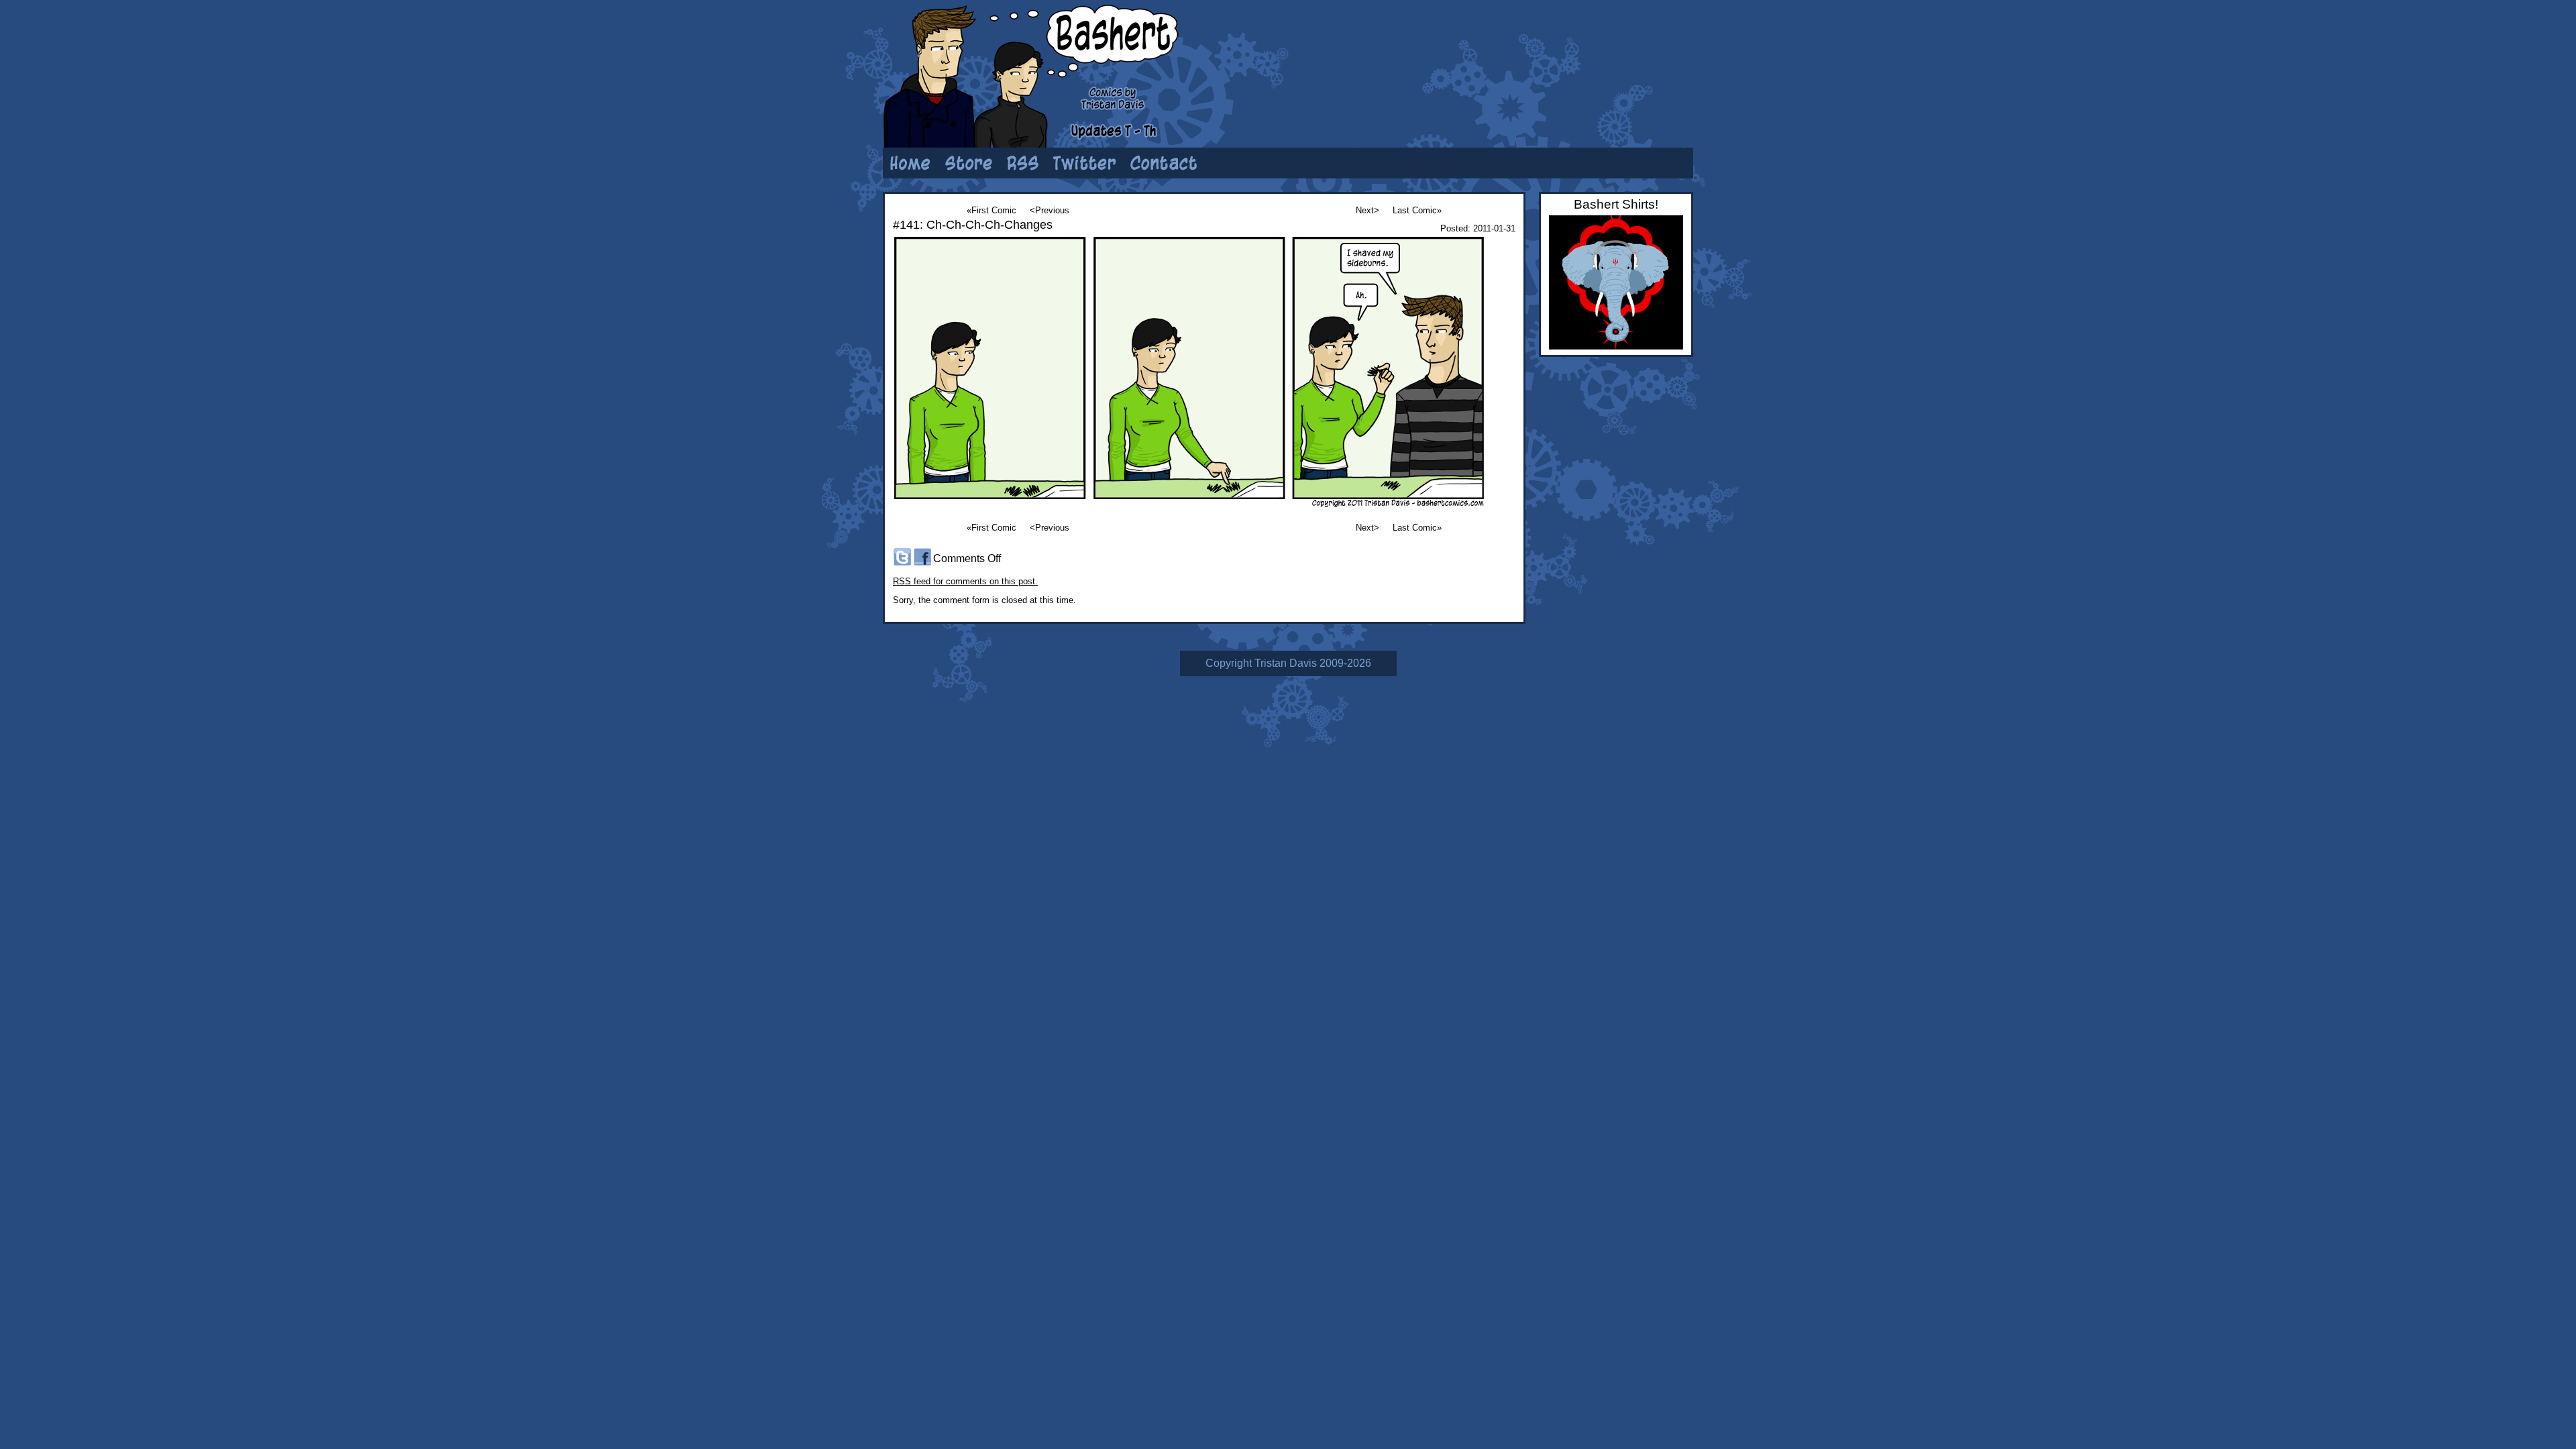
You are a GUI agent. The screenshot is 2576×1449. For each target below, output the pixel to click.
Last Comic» (1417, 210)
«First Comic (991, 210)
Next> (1367, 210)
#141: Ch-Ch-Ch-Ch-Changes (973, 225)
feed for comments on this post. (965, 581)
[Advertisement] (1526, 50)
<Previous (1050, 210)
